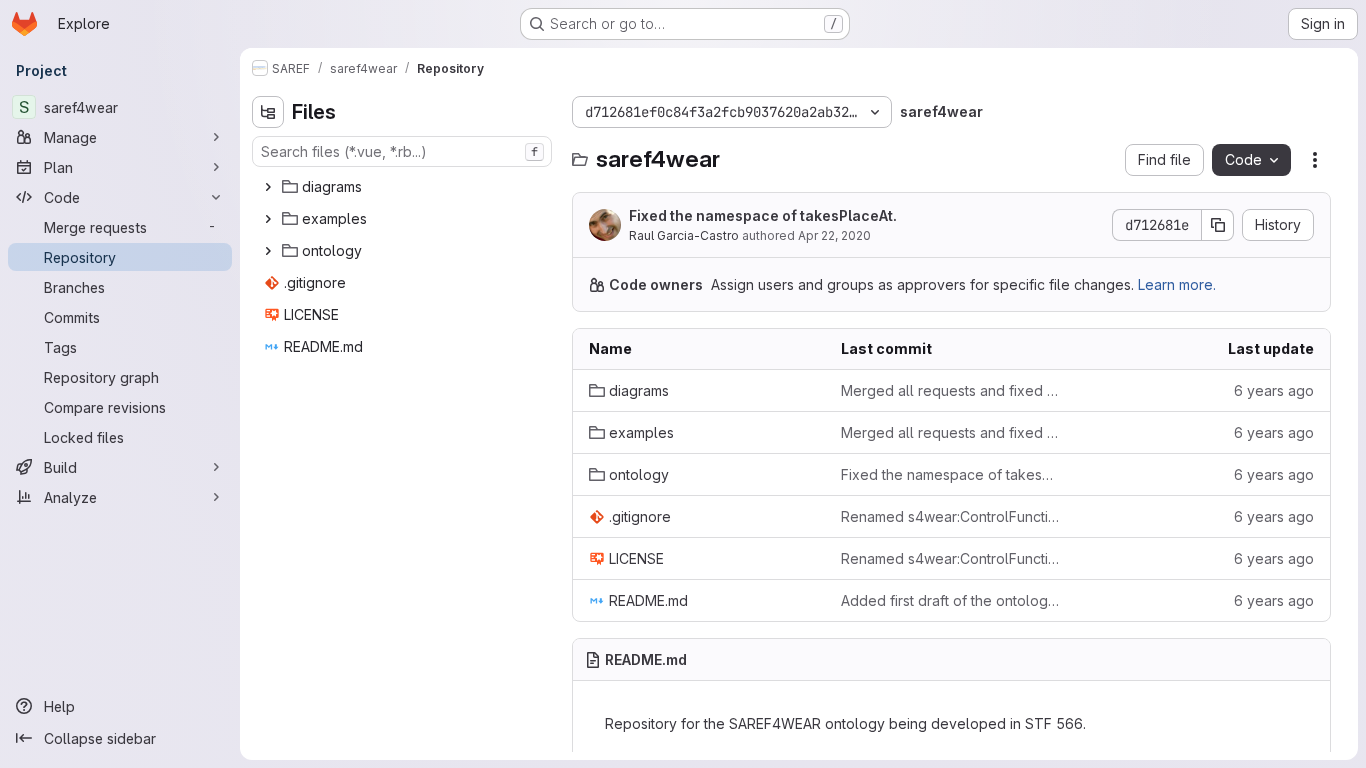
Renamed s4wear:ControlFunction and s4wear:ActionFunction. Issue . (951, 516)
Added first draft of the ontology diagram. (951, 600)
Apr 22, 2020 (834, 235)
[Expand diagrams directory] (268, 187)
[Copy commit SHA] (1218, 225)
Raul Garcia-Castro (684, 235)
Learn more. (1177, 284)
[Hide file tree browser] (268, 112)
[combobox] (402, 151)
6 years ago (1274, 390)
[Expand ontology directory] (268, 251)
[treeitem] (404, 187)
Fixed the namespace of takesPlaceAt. (763, 215)
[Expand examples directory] (268, 219)
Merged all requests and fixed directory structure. (951, 390)
